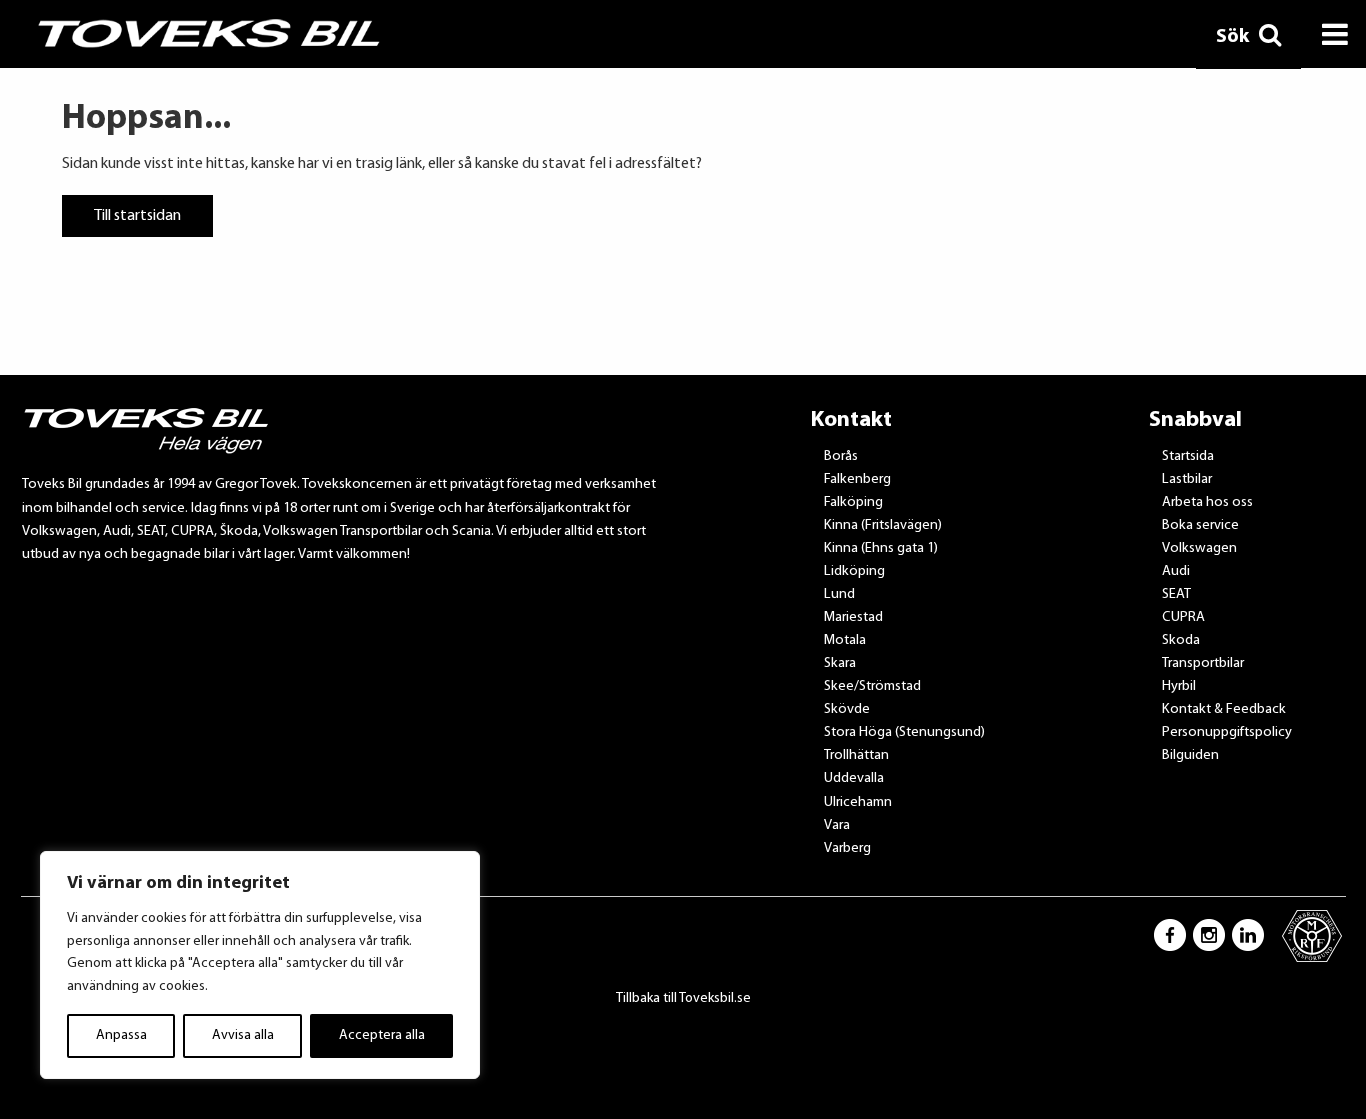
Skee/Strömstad (872, 686)
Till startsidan (137, 216)
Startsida (1188, 456)
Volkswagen (1199, 548)
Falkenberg (857, 479)
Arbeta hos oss (1207, 502)
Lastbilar (1187, 479)
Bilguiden (1190, 755)
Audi (1176, 571)
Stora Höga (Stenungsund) (904, 732)
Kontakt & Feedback (1224, 709)
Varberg (847, 848)
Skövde (847, 709)
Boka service (1200, 525)
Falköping (853, 502)
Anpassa (121, 1035)
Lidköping (854, 571)
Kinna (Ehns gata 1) (881, 548)
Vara (837, 825)
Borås (841, 456)
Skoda (1181, 640)
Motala (845, 640)
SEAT (1176, 594)
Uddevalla (854, 778)
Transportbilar (1203, 663)
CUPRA (1183, 617)
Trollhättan (856, 755)
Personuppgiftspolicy (1227, 732)
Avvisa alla (243, 1035)
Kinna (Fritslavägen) (883, 525)
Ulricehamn (858, 802)
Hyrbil (1179, 686)
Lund (839, 594)
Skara (840, 663)
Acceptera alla (382, 1035)
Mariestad (853, 617)
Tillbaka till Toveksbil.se (683, 998)
